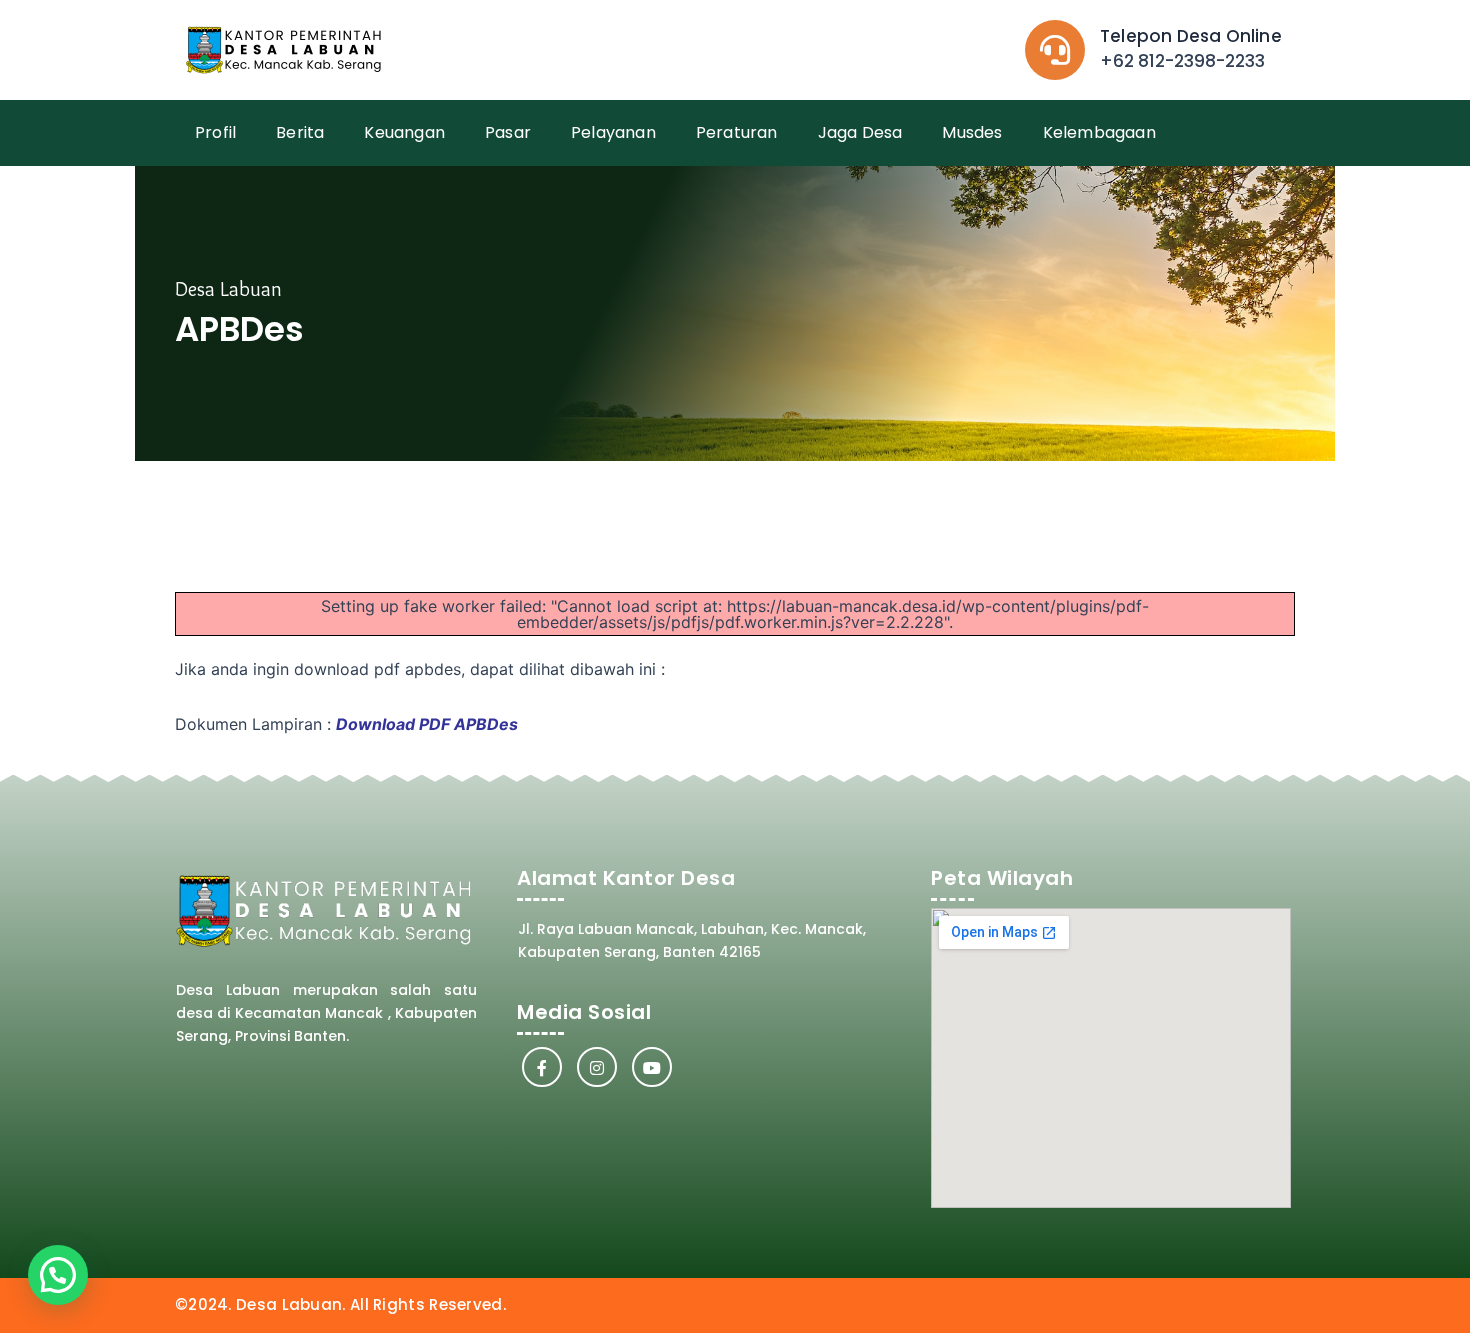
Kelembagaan (1099, 132)
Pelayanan (613, 132)
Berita (300, 132)
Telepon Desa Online (1191, 36)
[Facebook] (542, 1067)
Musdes (972, 132)
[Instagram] (597, 1067)
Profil (215, 132)
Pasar (508, 132)
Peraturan (737, 132)
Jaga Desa (860, 132)
